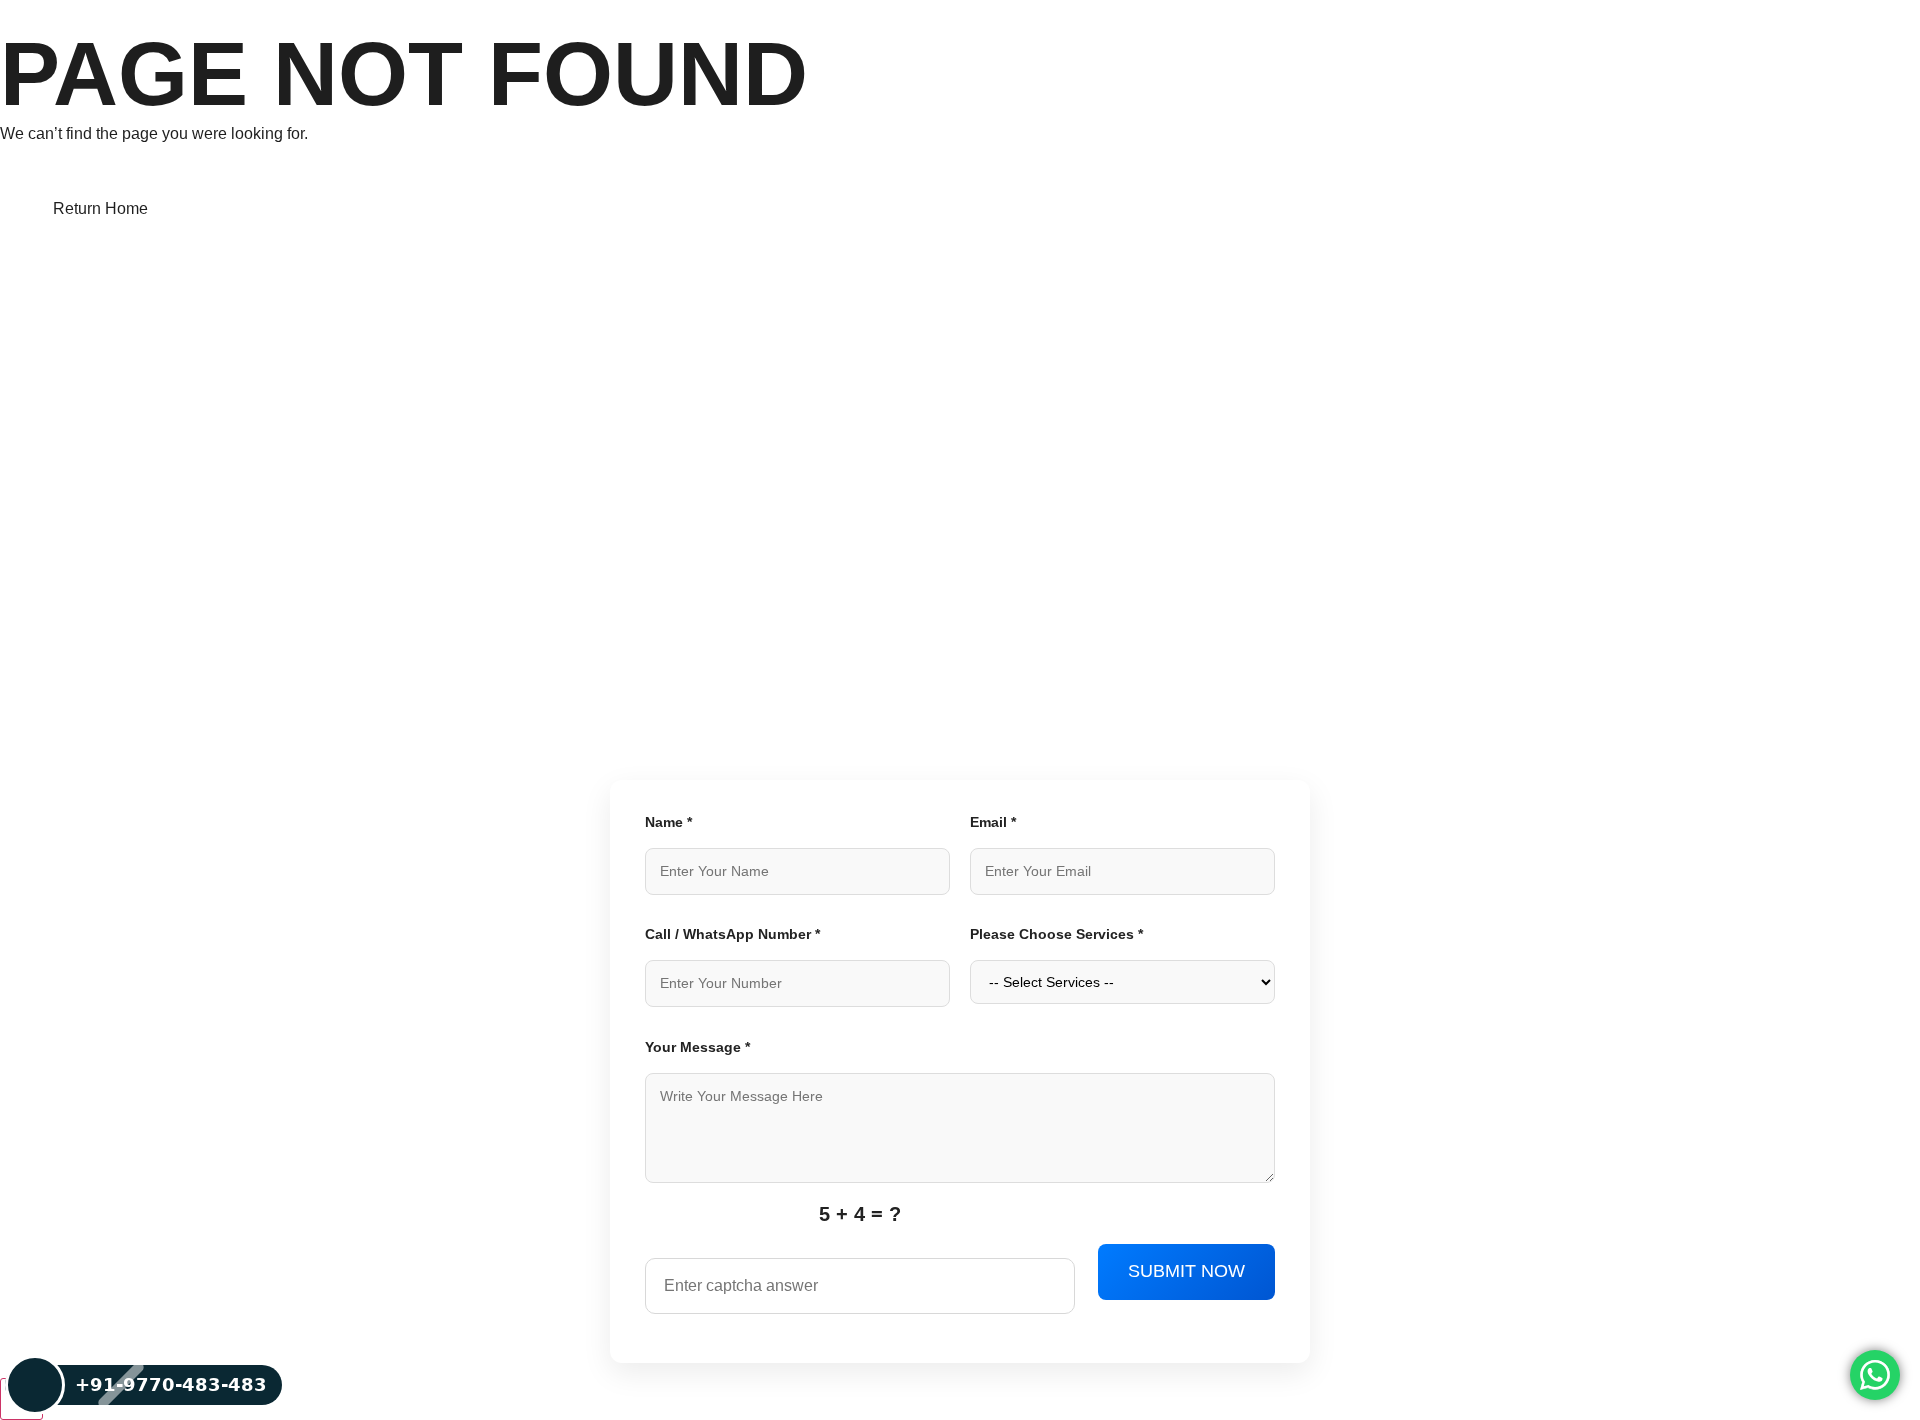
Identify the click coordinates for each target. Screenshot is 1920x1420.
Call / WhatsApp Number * (732, 934)
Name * (668, 822)
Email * (993, 822)
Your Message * (697, 1047)
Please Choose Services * (1056, 934)
